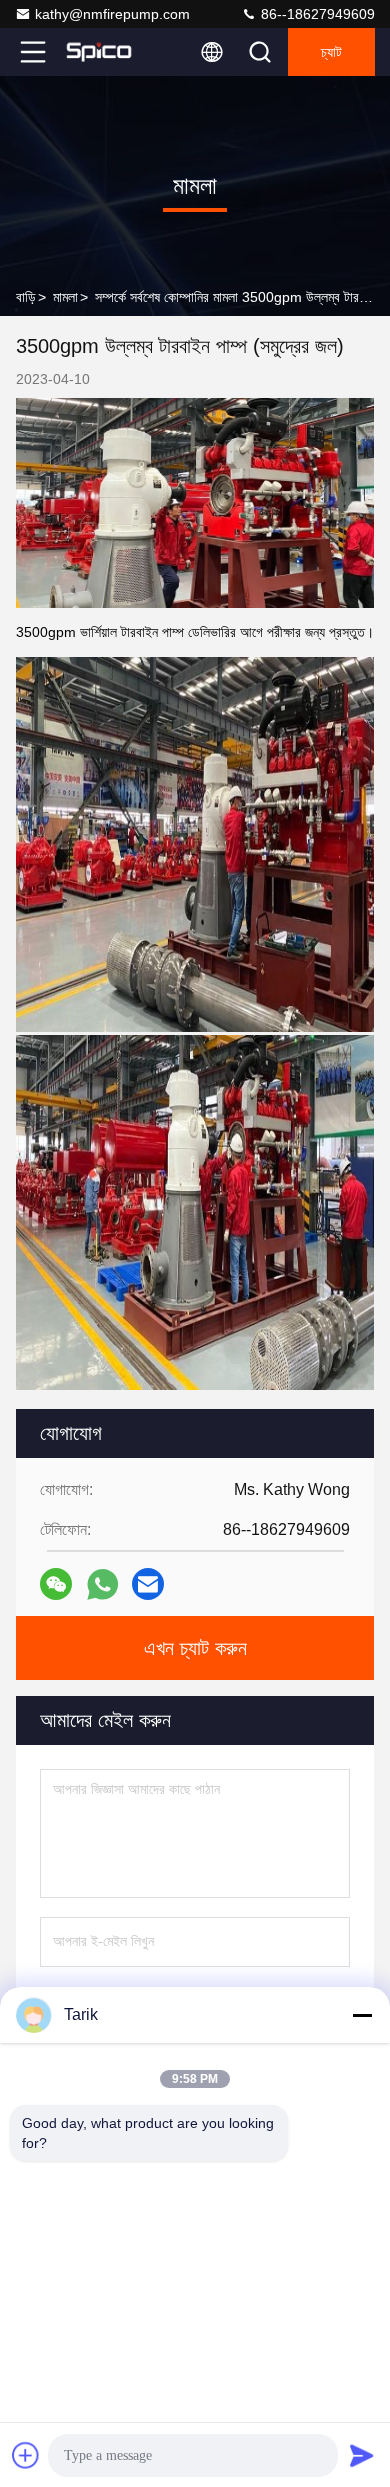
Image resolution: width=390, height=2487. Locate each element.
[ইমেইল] (148, 1584)
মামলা (65, 297)
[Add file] (26, 2455)
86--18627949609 (316, 14)
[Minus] (362, 2015)
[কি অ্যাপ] (102, 1584)
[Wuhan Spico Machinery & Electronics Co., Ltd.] (99, 52)
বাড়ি (26, 297)
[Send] (362, 2455)
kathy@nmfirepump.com (112, 14)
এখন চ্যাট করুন (195, 1648)
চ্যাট (331, 52)
